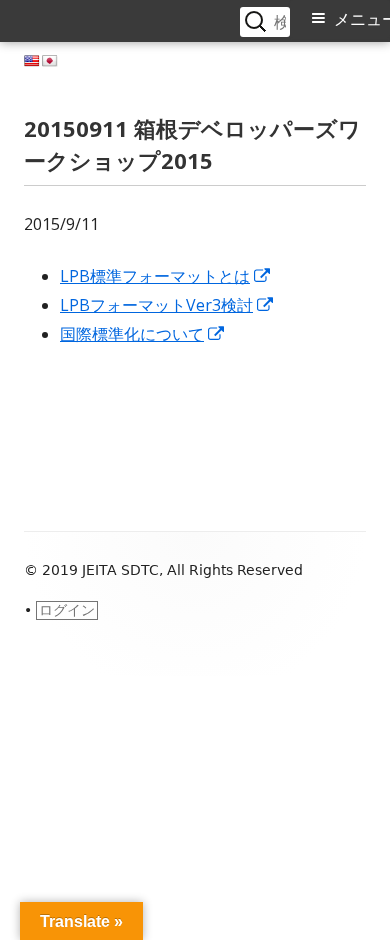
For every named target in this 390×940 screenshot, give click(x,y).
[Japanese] (50, 61)
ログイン (67, 610)
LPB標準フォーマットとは (166, 276)
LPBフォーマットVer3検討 (167, 305)
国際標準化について (143, 334)
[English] (32, 61)
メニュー (362, 19)
